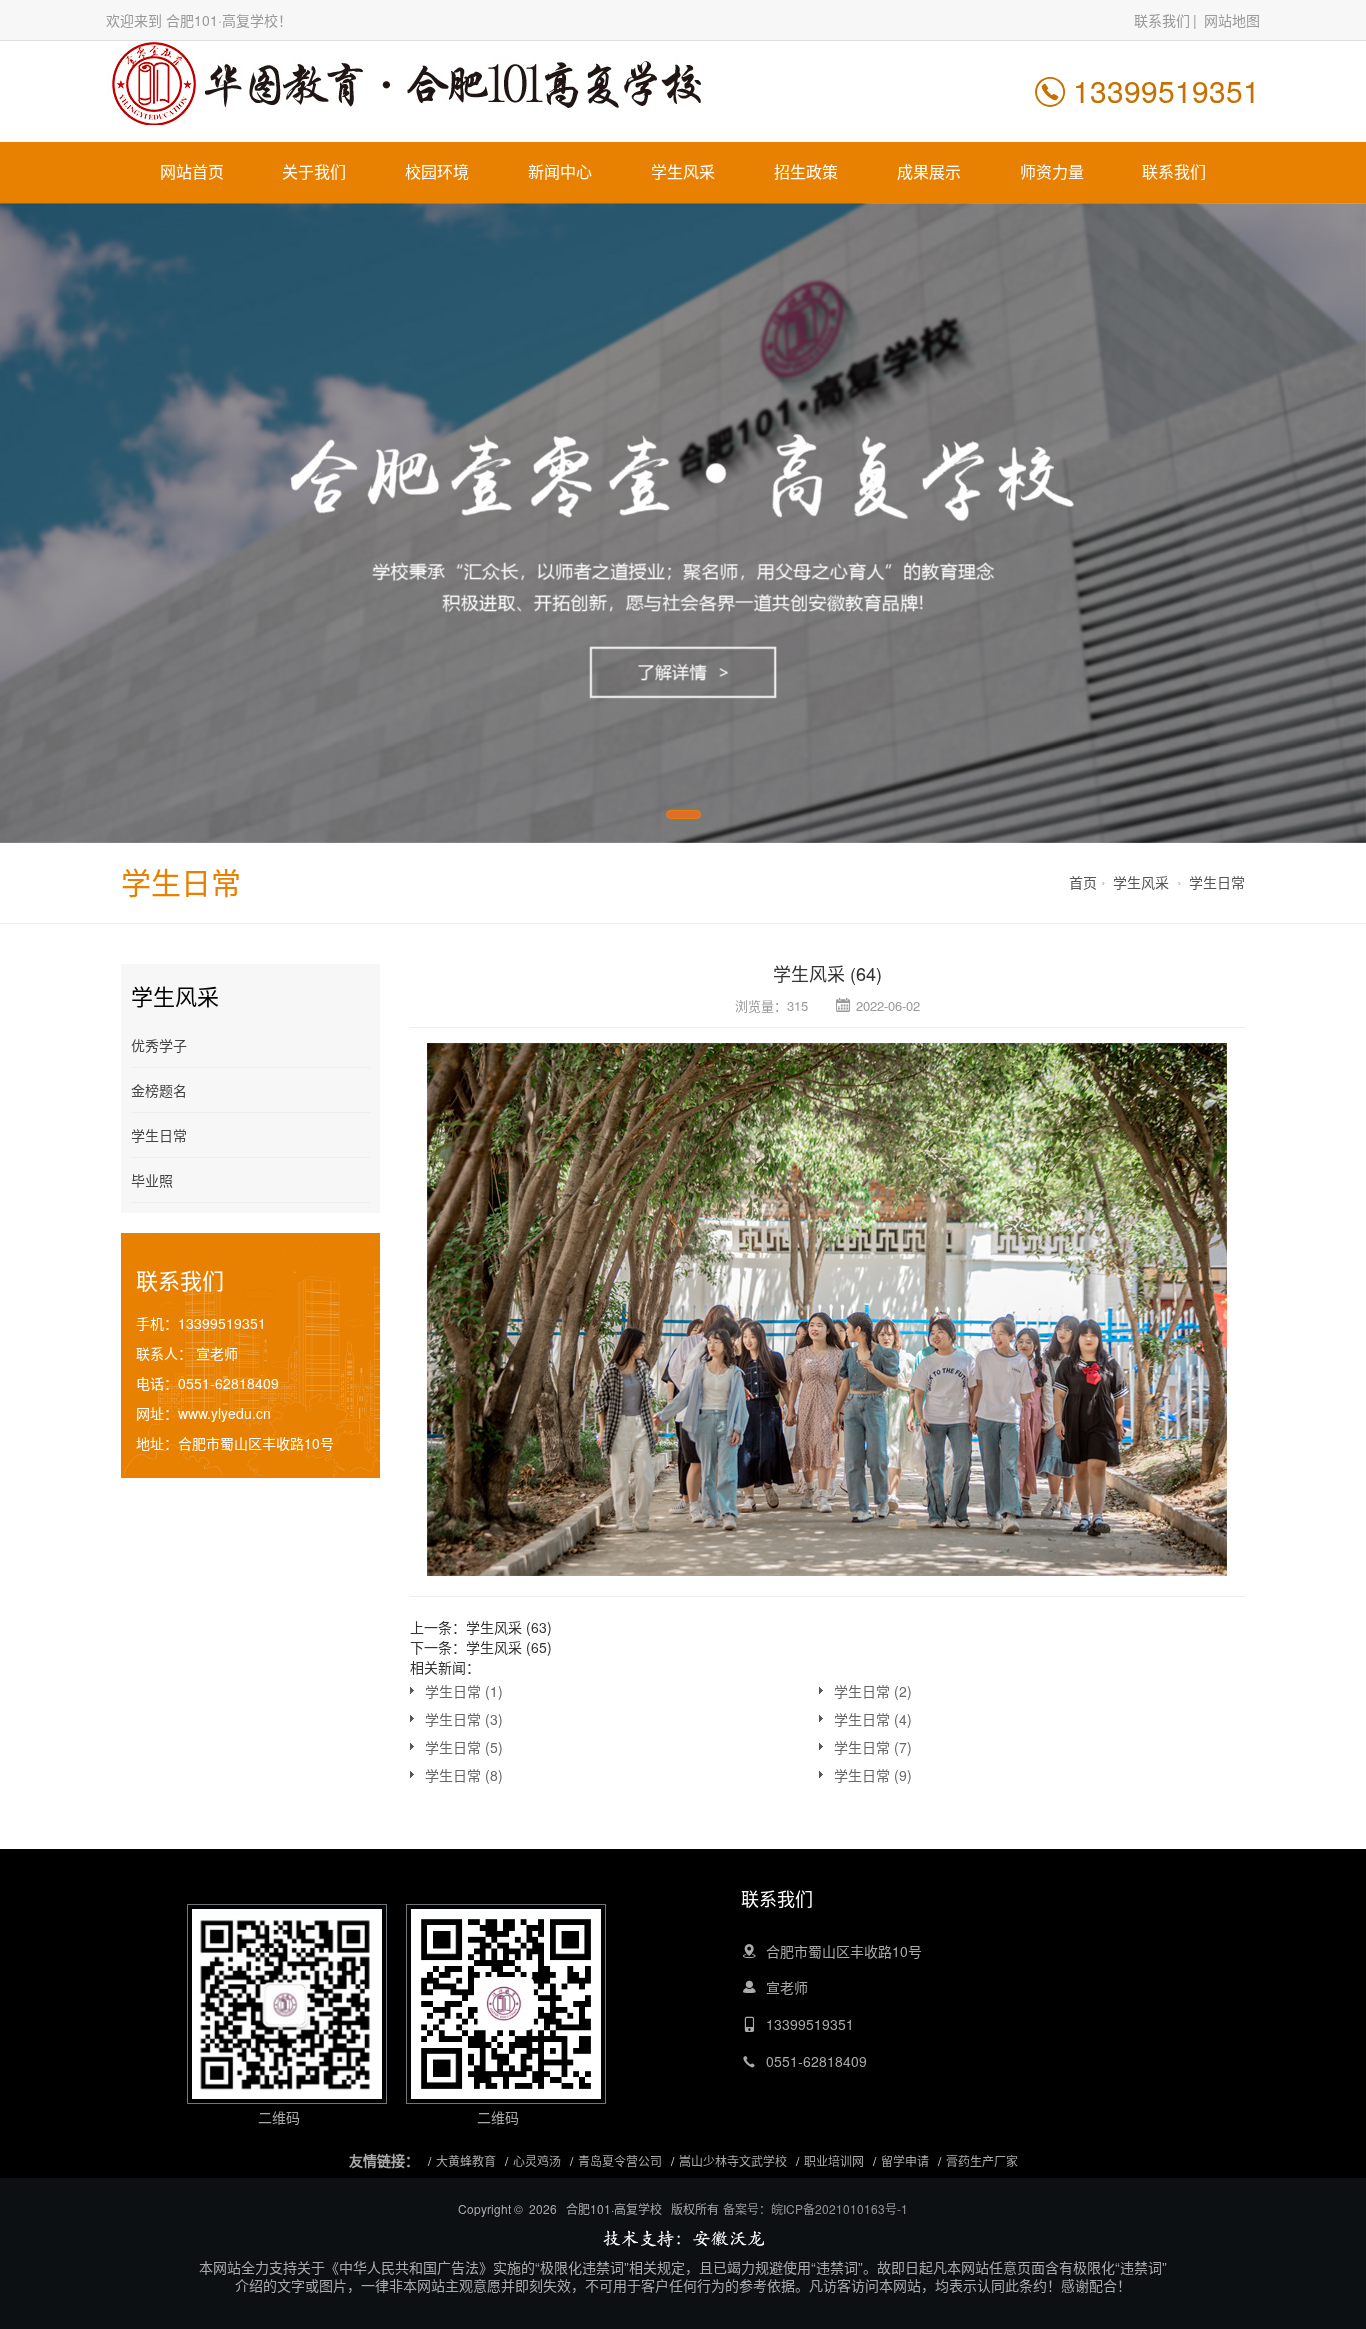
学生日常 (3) (464, 1719)
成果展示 (929, 171)
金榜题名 (159, 1090)
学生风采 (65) (509, 1647)
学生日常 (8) (464, 1775)
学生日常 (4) (873, 1719)
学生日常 (1217, 882)
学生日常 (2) (873, 1691)
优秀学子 (159, 1045)
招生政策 (806, 171)
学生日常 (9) (873, 1775)
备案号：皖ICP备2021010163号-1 (815, 2208)
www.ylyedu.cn (224, 1413)
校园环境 (437, 171)
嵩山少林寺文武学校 (733, 2160)
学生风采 (683, 171)
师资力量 (1052, 171)
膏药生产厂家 (982, 2160)
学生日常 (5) (464, 1747)
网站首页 (192, 171)
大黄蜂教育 (466, 2160)
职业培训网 (834, 2160)
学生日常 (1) (464, 1691)
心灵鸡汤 (537, 2160)
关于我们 (314, 171)
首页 (1083, 882)
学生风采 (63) (509, 1627)
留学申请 (905, 2160)
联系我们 (1162, 20)
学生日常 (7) (873, 1747)
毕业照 (152, 1180)
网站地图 (1232, 20)
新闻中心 (560, 171)
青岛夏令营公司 (620, 2160)
